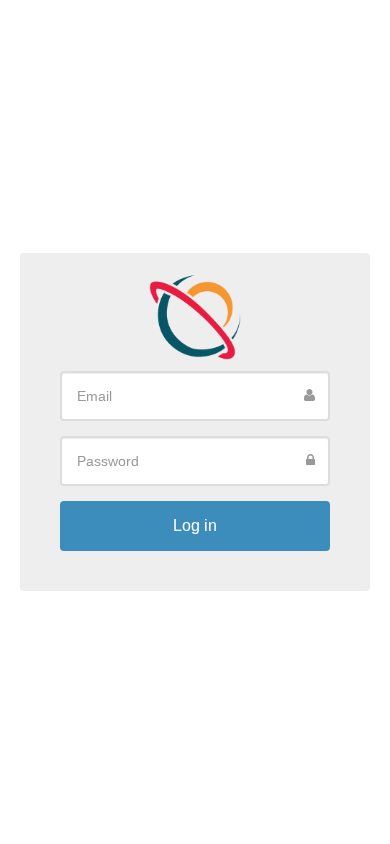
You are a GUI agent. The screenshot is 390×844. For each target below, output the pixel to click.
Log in (195, 525)
